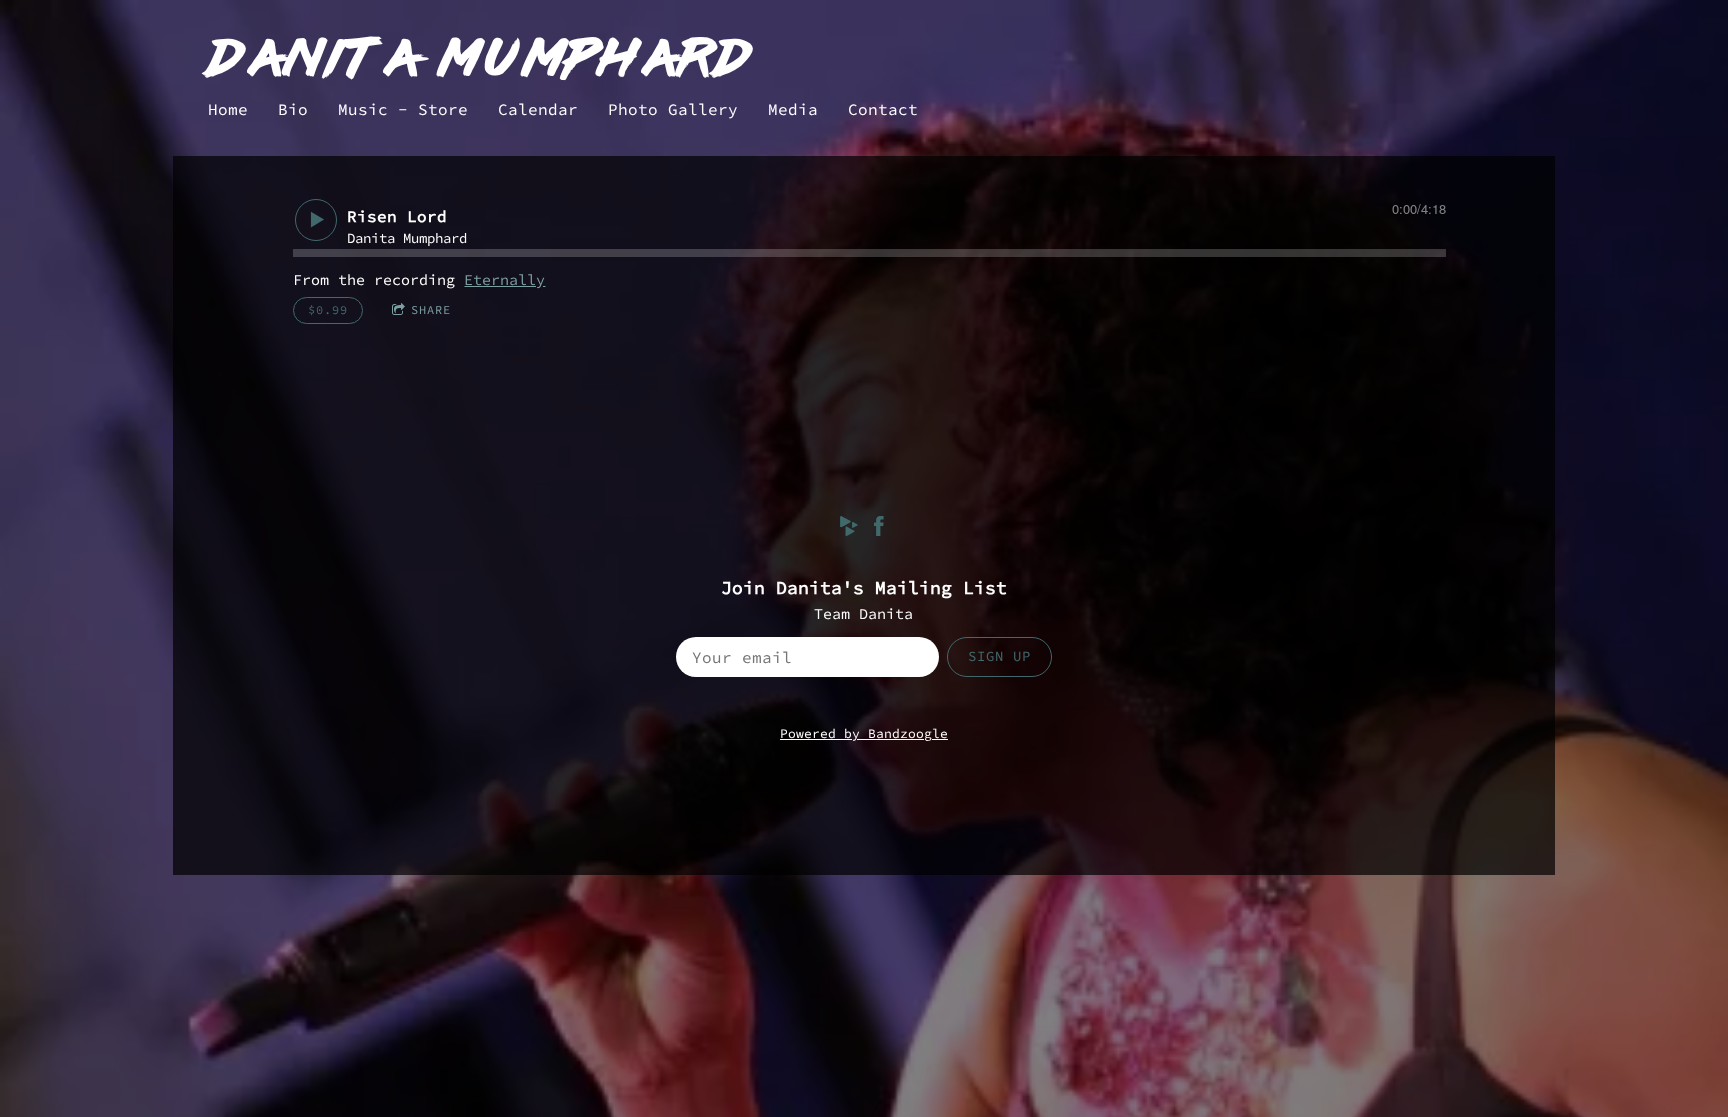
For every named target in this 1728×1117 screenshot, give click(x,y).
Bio (293, 109)
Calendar (538, 109)
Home (228, 109)
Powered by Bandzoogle (864, 733)
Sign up (999, 656)
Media (793, 109)
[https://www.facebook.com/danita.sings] (879, 529)
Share (431, 309)
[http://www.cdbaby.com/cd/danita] (849, 529)
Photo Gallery (673, 109)
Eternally (504, 279)
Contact (883, 109)
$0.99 (328, 309)
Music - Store (403, 109)
